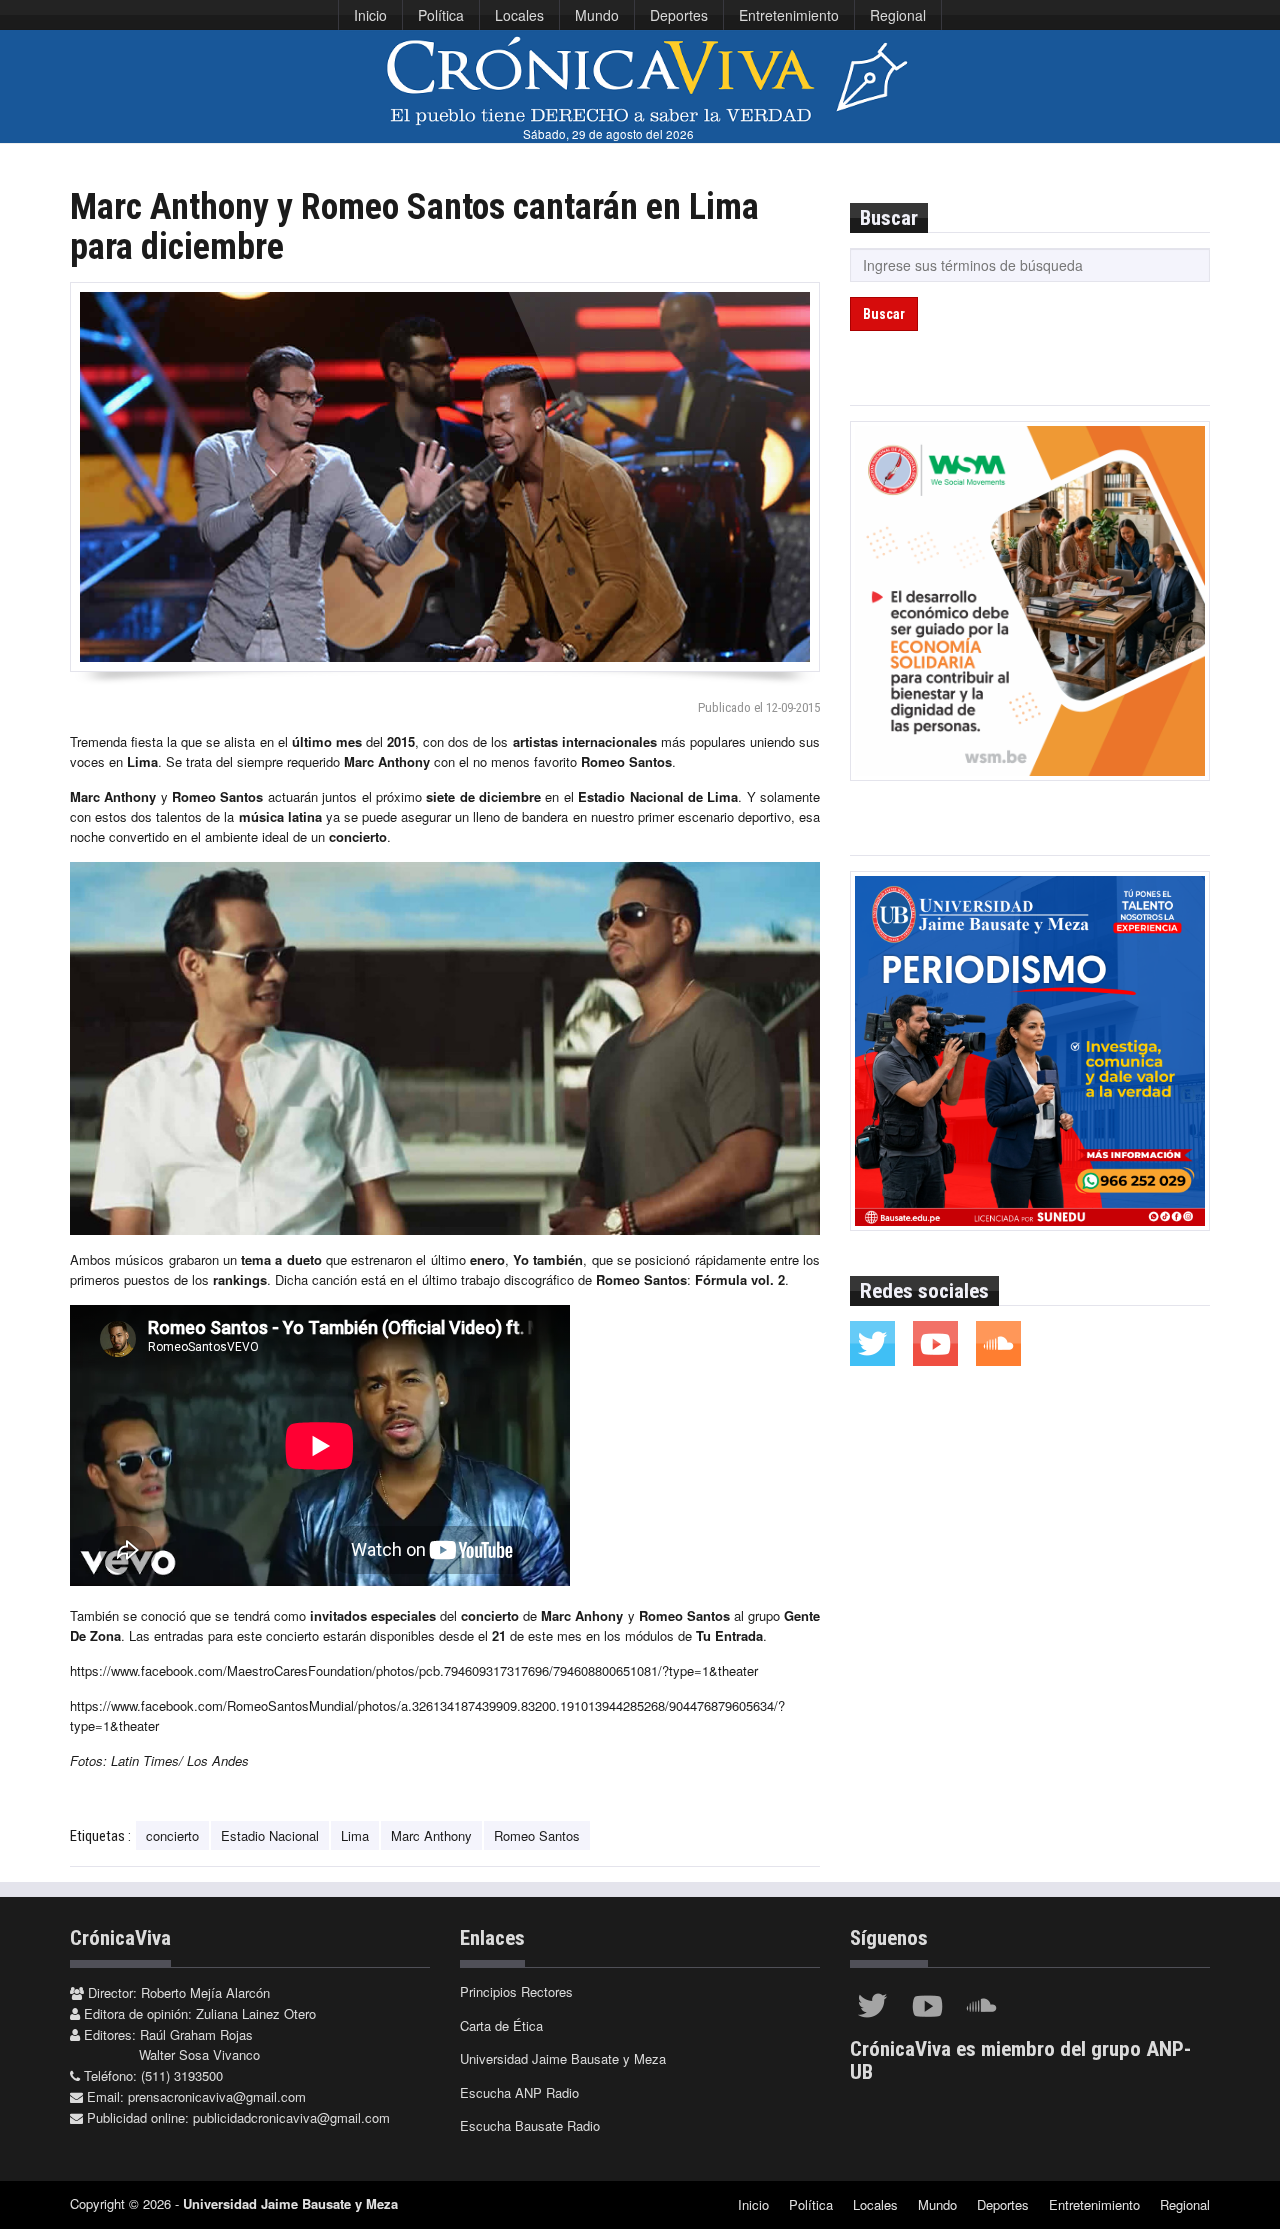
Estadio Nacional (270, 1835)
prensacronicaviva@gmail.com (217, 2096)
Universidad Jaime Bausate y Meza (563, 2058)
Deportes (679, 15)
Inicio (370, 15)
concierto (172, 1835)
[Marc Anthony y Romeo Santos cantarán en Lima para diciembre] (445, 477)
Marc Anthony (431, 1835)
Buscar (884, 314)
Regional (898, 15)
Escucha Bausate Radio (530, 2125)
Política (441, 15)
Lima (355, 1835)
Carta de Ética (501, 2025)
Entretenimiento (789, 15)
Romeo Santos (537, 1835)
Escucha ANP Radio (519, 2092)
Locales (519, 15)
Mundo (597, 15)
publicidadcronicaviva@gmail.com (291, 2117)
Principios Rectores (516, 1991)
